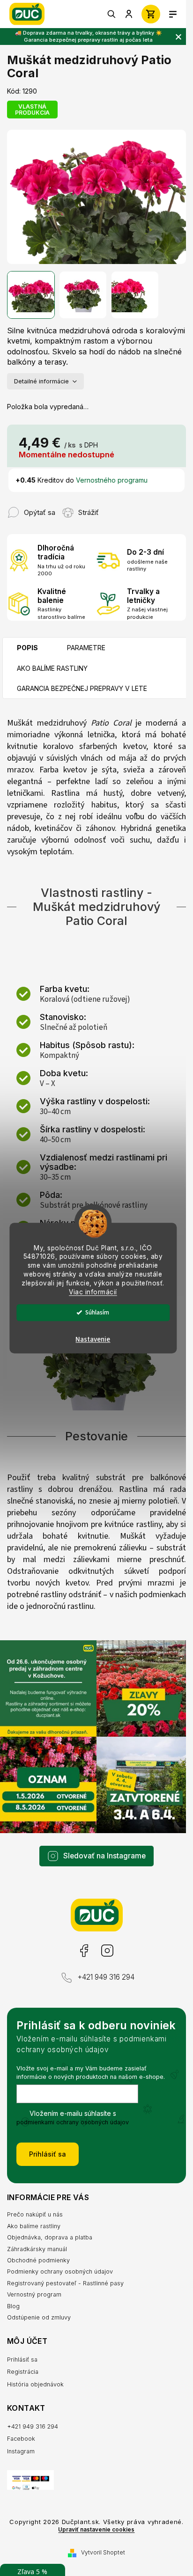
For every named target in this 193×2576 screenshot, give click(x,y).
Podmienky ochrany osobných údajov (60, 2271)
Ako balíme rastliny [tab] (52, 668)
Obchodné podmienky (38, 2260)
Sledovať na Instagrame (104, 1856)
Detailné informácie (41, 381)
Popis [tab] (27, 648)
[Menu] (173, 14)
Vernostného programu (112, 480)
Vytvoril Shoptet (103, 2552)
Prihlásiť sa (48, 2154)
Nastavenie (93, 1339)
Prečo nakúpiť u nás (35, 2214)
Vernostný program (34, 2294)
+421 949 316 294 (106, 1977)
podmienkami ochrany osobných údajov (73, 2122)
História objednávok (35, 2384)
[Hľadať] (112, 14)
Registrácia (23, 2372)
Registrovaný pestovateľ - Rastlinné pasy (65, 2283)
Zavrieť (117, 508)
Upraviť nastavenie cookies (96, 2530)
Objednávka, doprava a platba (50, 2237)
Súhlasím (97, 1312)
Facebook (84, 1951)
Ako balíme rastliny (34, 2226)
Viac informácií (93, 1292)
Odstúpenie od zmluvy (39, 2317)
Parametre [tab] (86, 648)
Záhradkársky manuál (37, 2249)
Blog (13, 2306)
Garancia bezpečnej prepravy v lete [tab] (82, 688)
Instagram (107, 1951)
